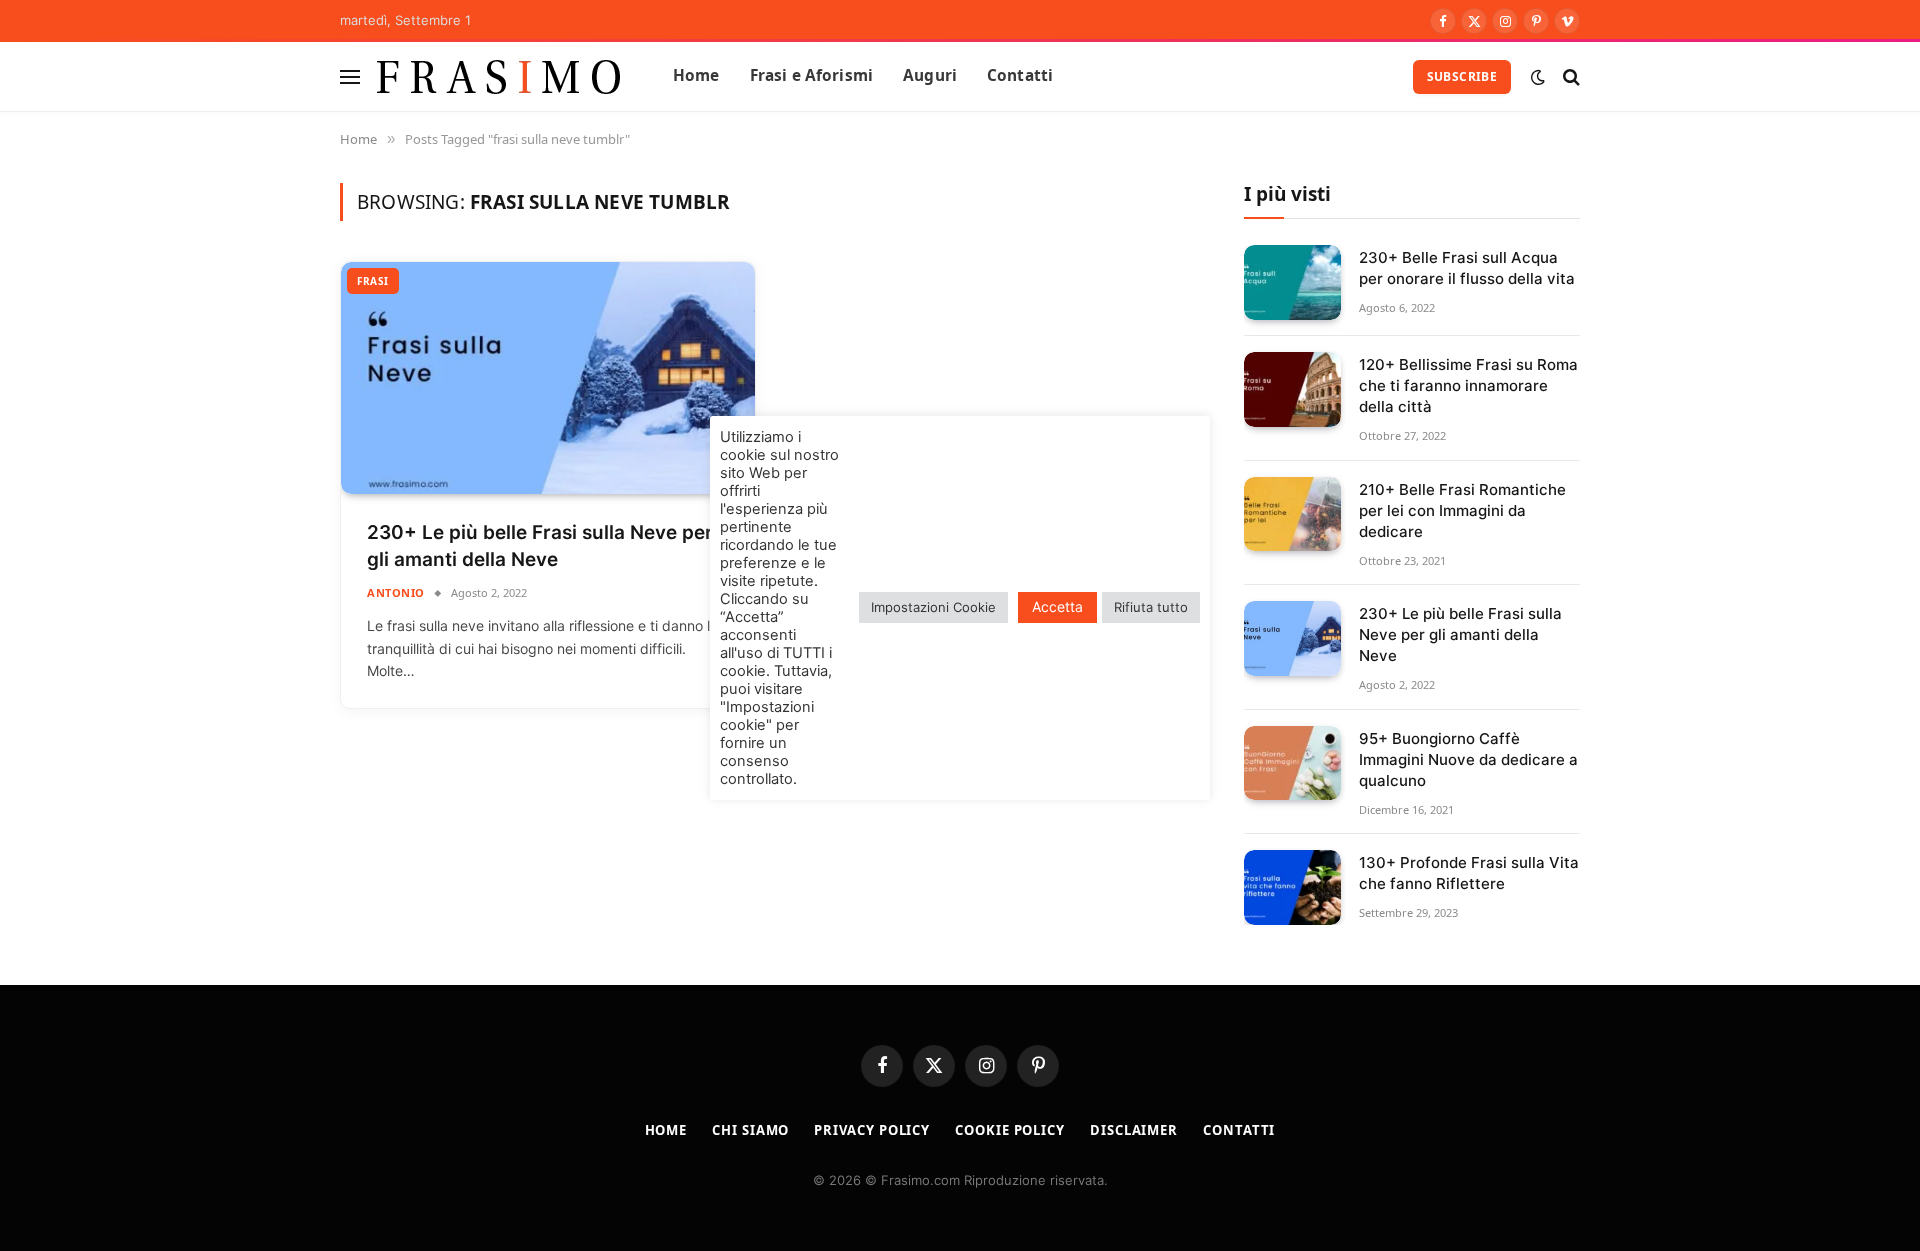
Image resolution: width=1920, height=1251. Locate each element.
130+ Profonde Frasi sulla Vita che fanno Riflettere (1469, 873)
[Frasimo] (499, 76)
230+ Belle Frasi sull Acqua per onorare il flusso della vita (1467, 268)
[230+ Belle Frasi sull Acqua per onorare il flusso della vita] (1292, 282)
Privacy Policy (872, 1130)
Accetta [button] (1057, 606)
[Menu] (350, 76)
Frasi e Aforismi (811, 75)
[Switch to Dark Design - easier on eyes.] (1538, 77)
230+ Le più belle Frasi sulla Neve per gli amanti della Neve (540, 546)
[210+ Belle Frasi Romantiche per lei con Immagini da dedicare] (1292, 514)
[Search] (1569, 76)
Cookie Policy (1010, 1130)
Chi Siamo (750, 1130)
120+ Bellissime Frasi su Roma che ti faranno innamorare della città (1468, 385)
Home (696, 75)
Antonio (396, 592)
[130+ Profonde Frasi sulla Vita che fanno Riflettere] (1292, 887)
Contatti (1020, 75)
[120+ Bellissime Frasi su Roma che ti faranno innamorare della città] (1292, 389)
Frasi (373, 281)
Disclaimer (1134, 1130)
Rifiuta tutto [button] (1151, 607)
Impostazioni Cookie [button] (933, 607)
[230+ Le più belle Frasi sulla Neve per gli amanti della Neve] (548, 378)
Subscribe (1462, 76)
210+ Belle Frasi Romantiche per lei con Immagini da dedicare (1462, 510)
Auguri (930, 75)
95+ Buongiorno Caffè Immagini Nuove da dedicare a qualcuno (1468, 759)
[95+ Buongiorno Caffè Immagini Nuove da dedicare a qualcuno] (1292, 763)
